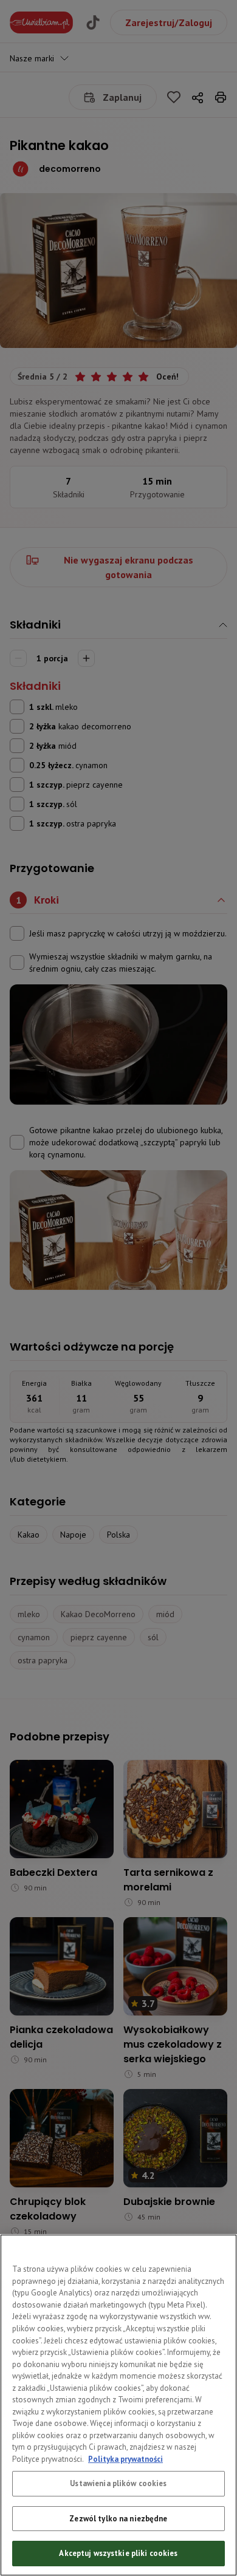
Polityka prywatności (125, 2459)
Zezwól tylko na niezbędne (118, 2519)
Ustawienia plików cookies (118, 2483)
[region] (118, 2405)
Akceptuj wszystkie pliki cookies (118, 2553)
